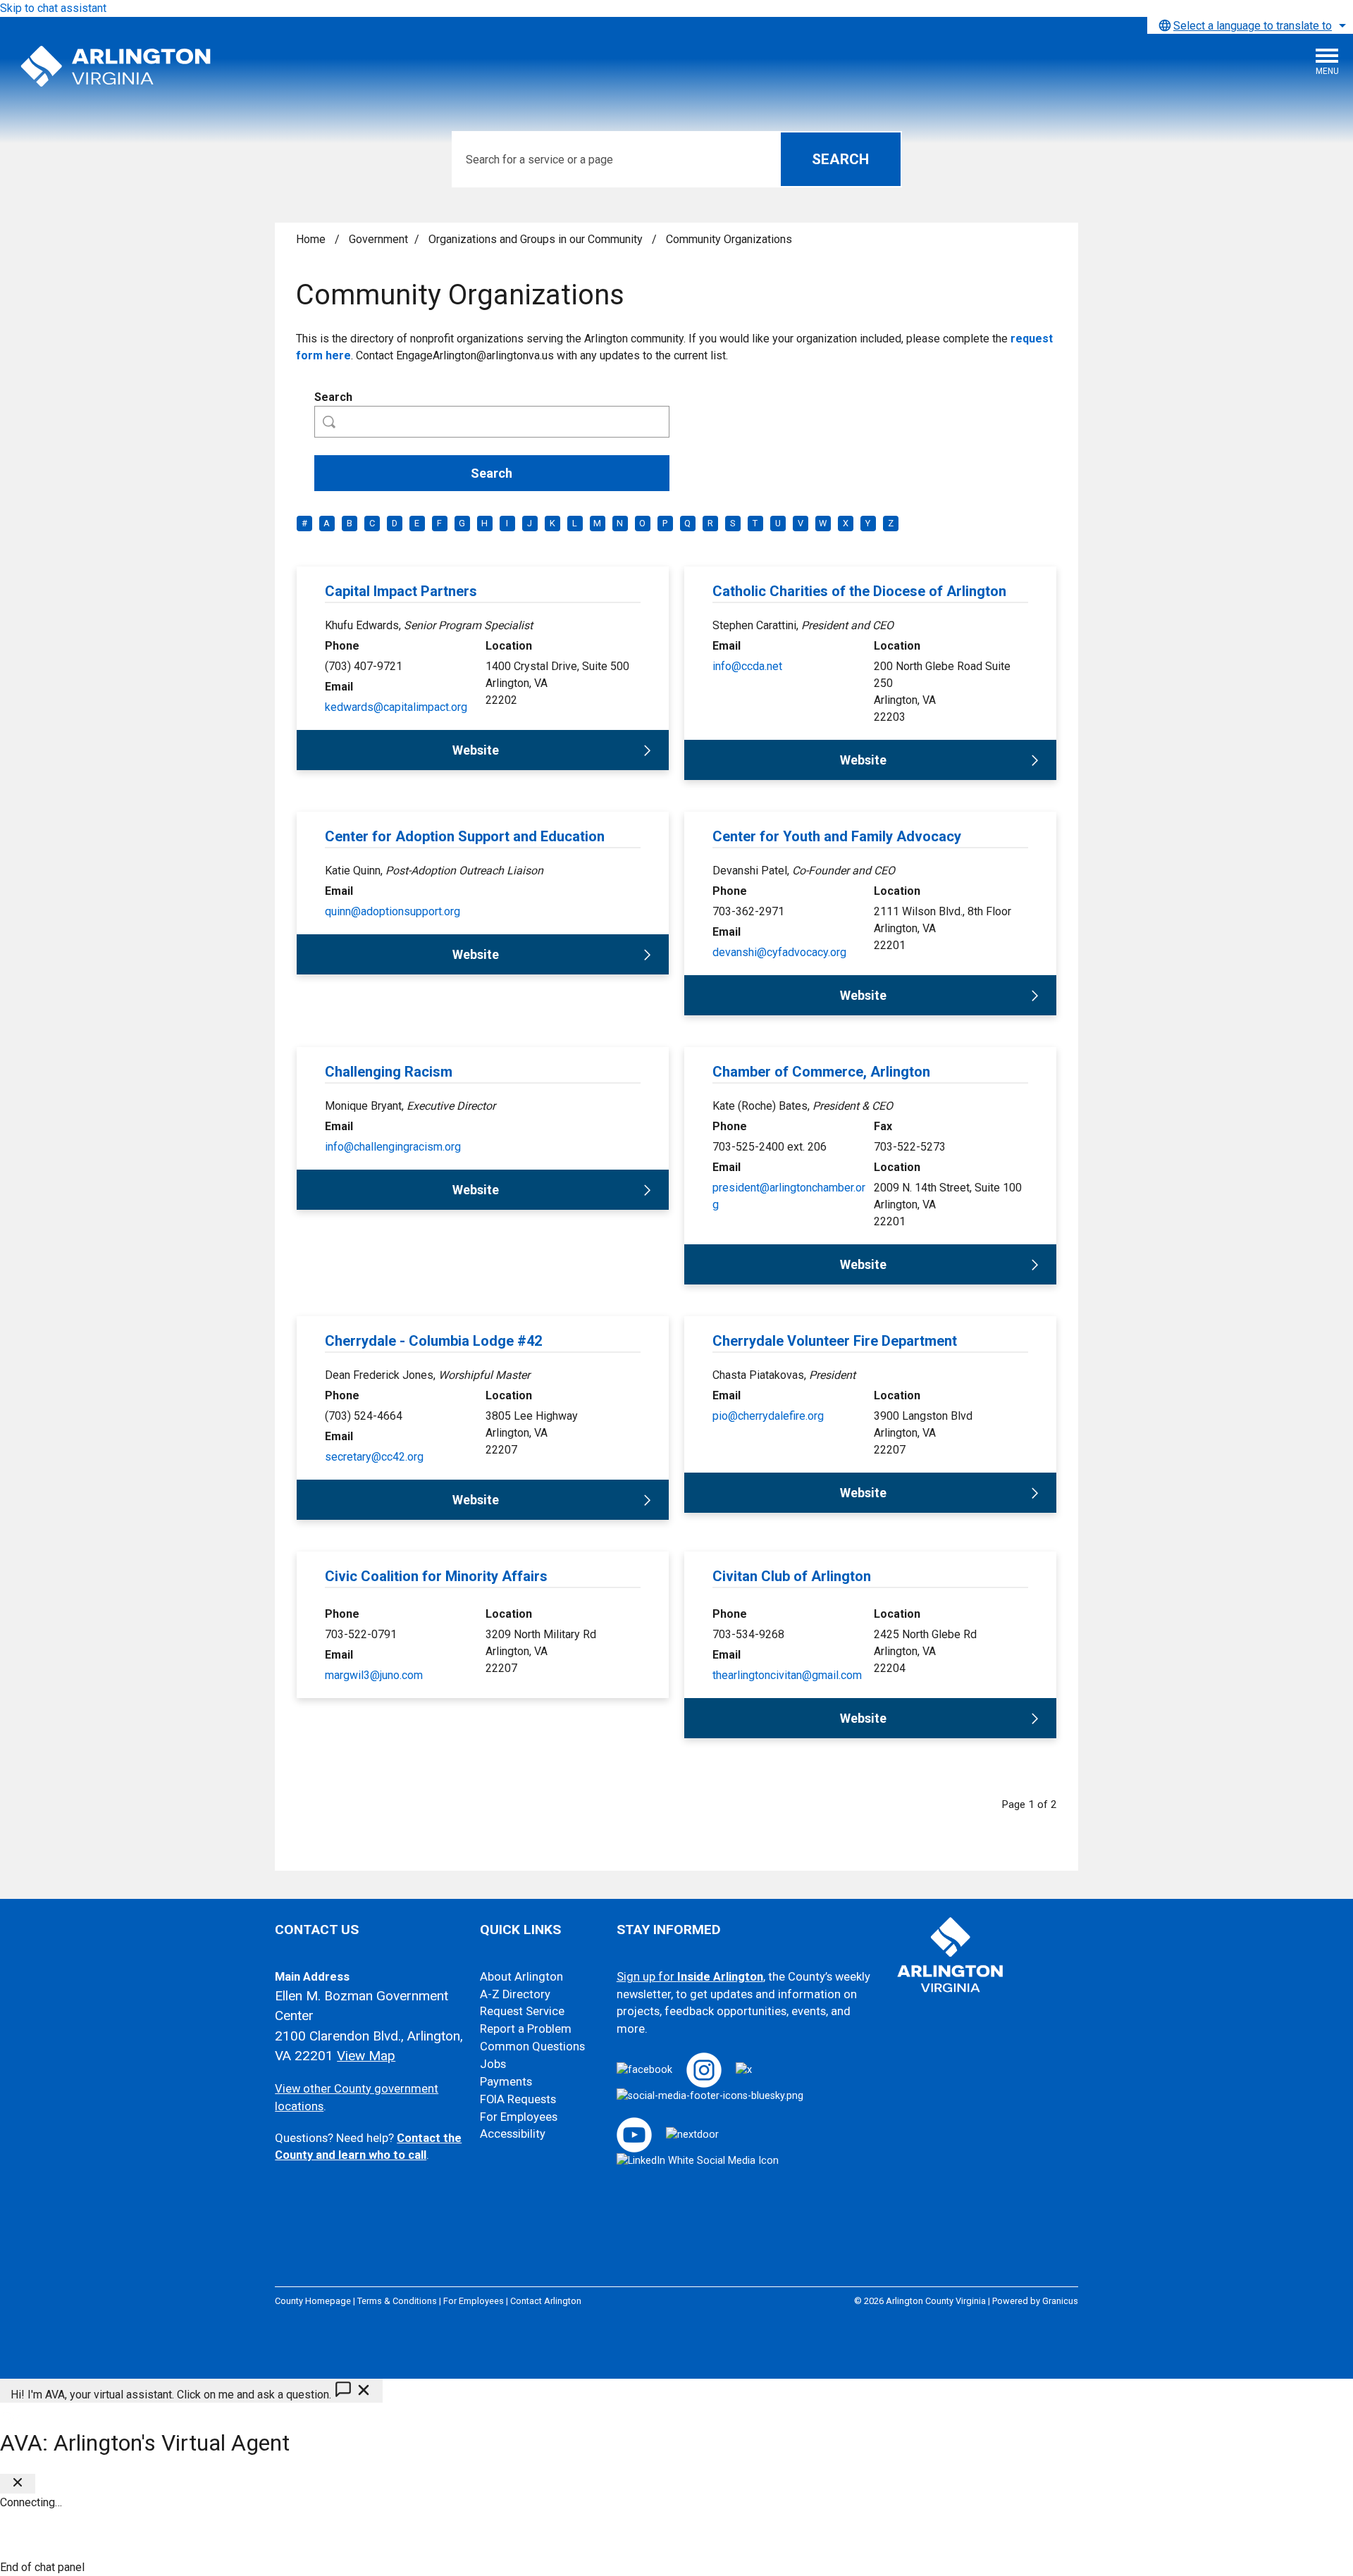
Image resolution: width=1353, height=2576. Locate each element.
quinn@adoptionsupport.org (393, 911)
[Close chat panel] (18, 2484)
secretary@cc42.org (374, 1457)
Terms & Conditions (397, 2301)
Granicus (1060, 2301)
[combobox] (1250, 25)
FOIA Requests (518, 2099)
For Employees (519, 2117)
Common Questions (532, 2046)
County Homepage (313, 2301)
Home (311, 239)
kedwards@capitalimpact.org (396, 707)
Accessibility (513, 2134)
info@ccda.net (747, 666)
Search (333, 397)
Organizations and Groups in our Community (537, 239)
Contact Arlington (546, 2301)
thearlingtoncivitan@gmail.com (787, 1675)
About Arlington (521, 1977)
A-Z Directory (515, 1994)
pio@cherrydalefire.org (768, 1416)
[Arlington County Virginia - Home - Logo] (116, 67)
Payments (506, 2082)
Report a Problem (526, 2029)
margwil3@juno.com (374, 1675)
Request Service (522, 2011)
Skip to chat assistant (53, 8)
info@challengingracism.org (393, 1147)
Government (378, 239)
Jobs (493, 2064)
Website (476, 750)
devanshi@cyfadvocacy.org (779, 952)
